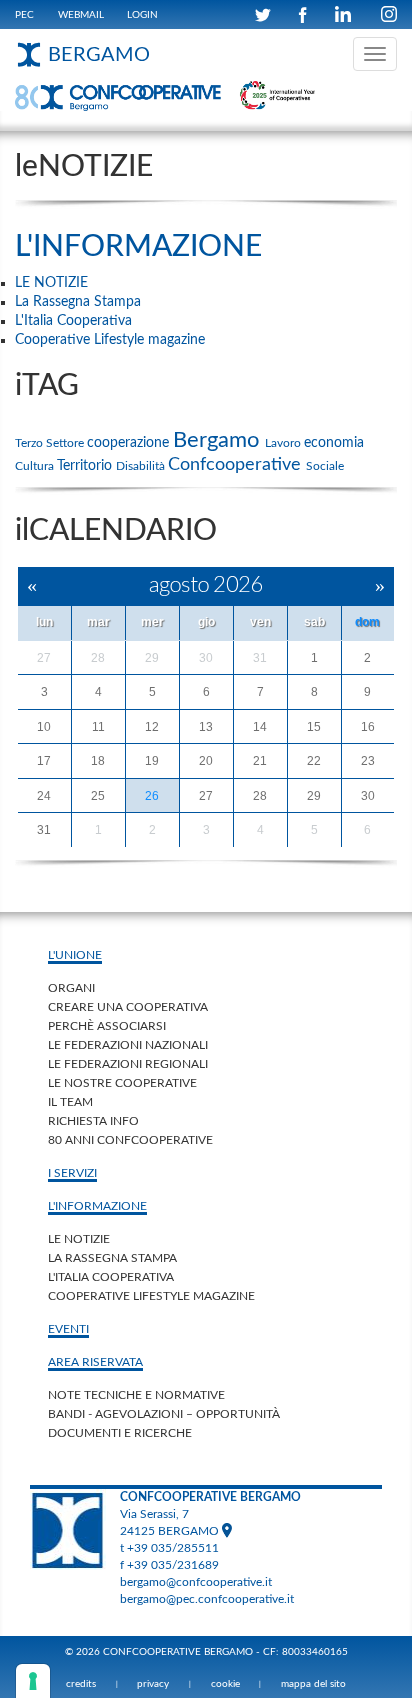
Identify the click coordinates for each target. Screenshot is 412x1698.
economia (334, 443)
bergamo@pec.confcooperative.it (207, 1599)
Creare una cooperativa (128, 1007)
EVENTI (68, 1329)
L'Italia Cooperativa (111, 1277)
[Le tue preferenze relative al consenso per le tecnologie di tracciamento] (33, 1681)
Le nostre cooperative (122, 1083)
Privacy (153, 1684)
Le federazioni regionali (128, 1064)
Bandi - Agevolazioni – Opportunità (164, 1414)
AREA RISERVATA (95, 1362)
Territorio (86, 466)
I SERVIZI (72, 1173)
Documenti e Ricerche (120, 1433)
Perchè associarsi (107, 1026)
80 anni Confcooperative (130, 1140)
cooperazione (130, 443)
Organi (71, 988)
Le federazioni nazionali (128, 1045)
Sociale (325, 466)
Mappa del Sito (313, 1684)
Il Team (70, 1102)
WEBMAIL (81, 15)
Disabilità (142, 466)
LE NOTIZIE (79, 1239)
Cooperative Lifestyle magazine (151, 1296)
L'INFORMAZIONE (138, 247)
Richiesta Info (93, 1121)
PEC (24, 15)
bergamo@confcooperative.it (196, 1582)
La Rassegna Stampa (112, 1258)
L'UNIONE (75, 955)
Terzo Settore (51, 443)
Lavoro (284, 443)
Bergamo (219, 440)
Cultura (36, 466)
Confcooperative (237, 465)
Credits (81, 1684)
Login (142, 15)
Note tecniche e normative (136, 1395)
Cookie (225, 1684)
